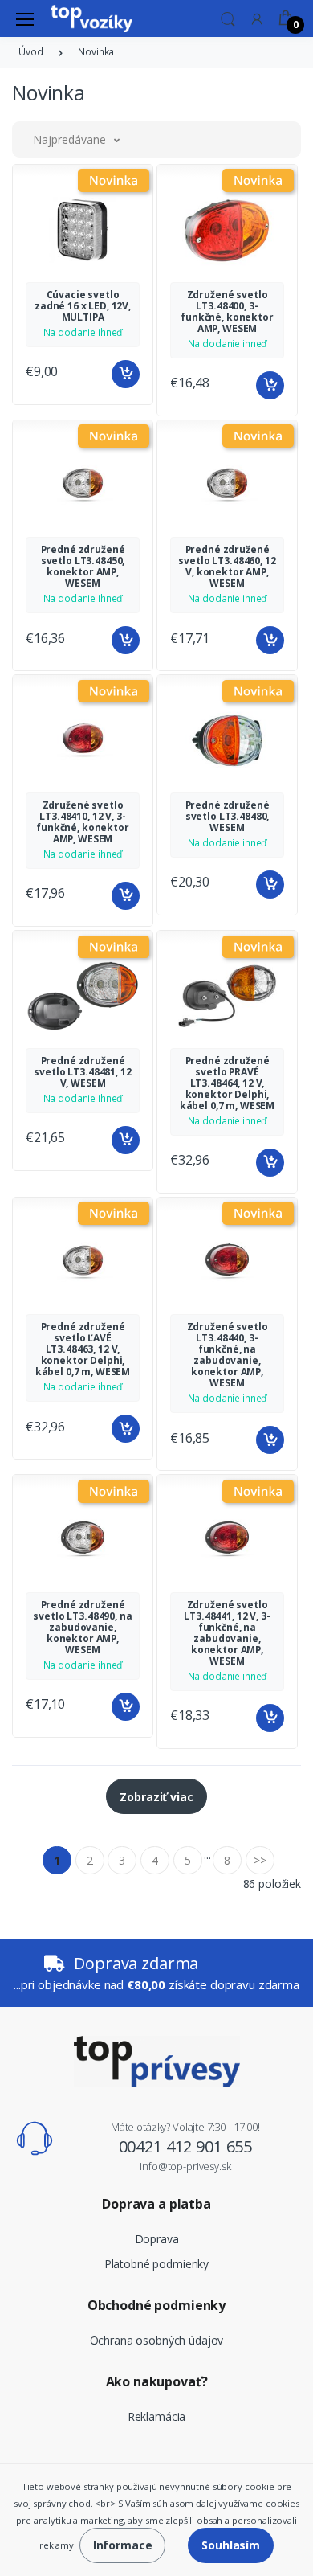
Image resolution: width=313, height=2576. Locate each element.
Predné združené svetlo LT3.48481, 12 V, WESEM (82, 1072)
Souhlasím (231, 2545)
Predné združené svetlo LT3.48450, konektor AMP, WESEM (83, 566)
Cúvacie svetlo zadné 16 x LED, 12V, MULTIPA (83, 306)
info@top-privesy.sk (185, 2166)
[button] (228, 18)
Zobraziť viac (156, 1797)
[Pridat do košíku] (126, 374)
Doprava (157, 2239)
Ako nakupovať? (157, 2381)
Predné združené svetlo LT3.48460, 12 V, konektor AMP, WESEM (227, 566)
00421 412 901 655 (186, 2146)
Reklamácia (157, 2416)
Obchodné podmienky (156, 2305)
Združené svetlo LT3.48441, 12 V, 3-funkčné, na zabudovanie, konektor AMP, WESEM (227, 1633)
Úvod (30, 52)
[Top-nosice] (91, 18)
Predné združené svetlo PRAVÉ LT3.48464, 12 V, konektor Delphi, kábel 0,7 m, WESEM (227, 1083)
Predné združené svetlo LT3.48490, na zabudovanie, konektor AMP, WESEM (82, 1627)
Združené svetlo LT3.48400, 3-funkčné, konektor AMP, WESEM (227, 311)
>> (260, 1860)
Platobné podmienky (156, 2264)
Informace (123, 2545)
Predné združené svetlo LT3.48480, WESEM (228, 816)
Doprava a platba (156, 2204)
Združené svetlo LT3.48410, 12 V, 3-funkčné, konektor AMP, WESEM (83, 822)
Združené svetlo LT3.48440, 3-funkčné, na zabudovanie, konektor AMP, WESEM (228, 1355)
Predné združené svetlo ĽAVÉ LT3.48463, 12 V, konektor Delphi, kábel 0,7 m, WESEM (83, 1349)
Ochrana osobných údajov (157, 2340)
